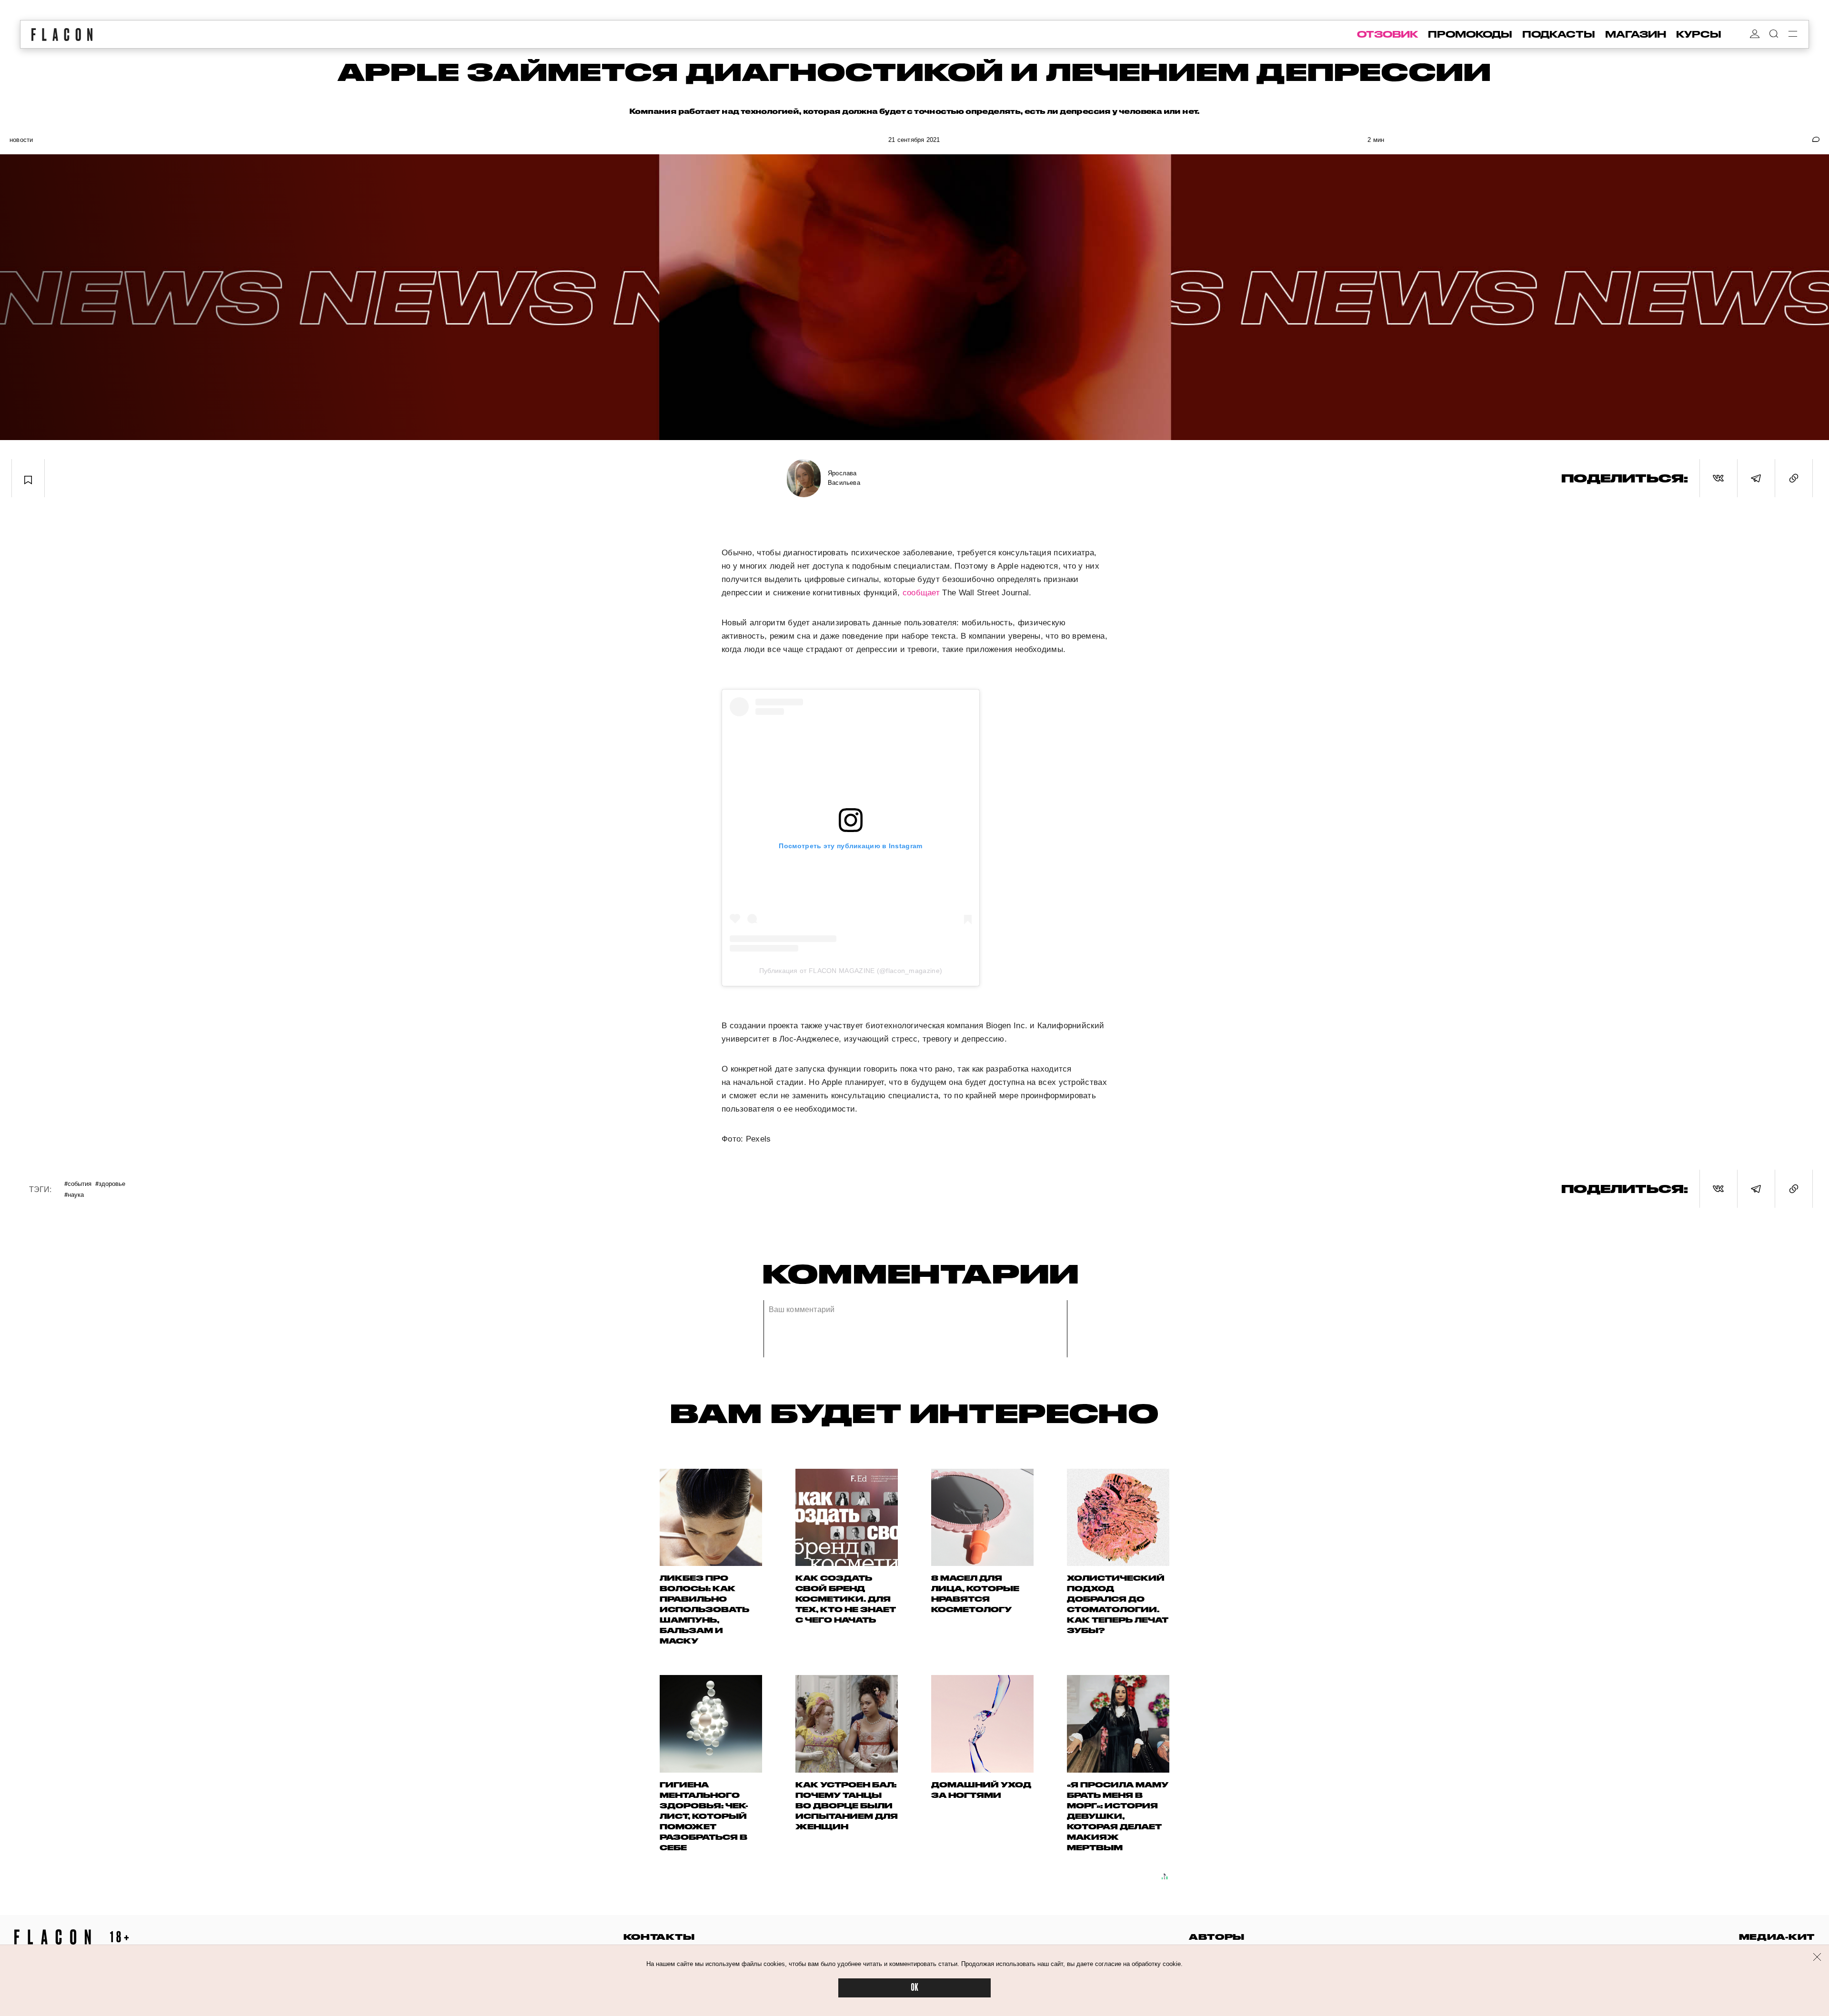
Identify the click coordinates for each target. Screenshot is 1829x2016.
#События (78, 1183)
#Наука (74, 1194)
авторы (1217, 1937)
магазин (1636, 34)
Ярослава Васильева (844, 478)
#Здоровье (110, 1183)
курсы (1699, 34)
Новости (21, 140)
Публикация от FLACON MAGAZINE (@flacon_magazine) (851, 971)
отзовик (1387, 34)
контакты (659, 1937)
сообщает (921, 593)
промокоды (1470, 34)
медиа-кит (1777, 1937)
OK (914, 1988)
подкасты (1559, 34)
